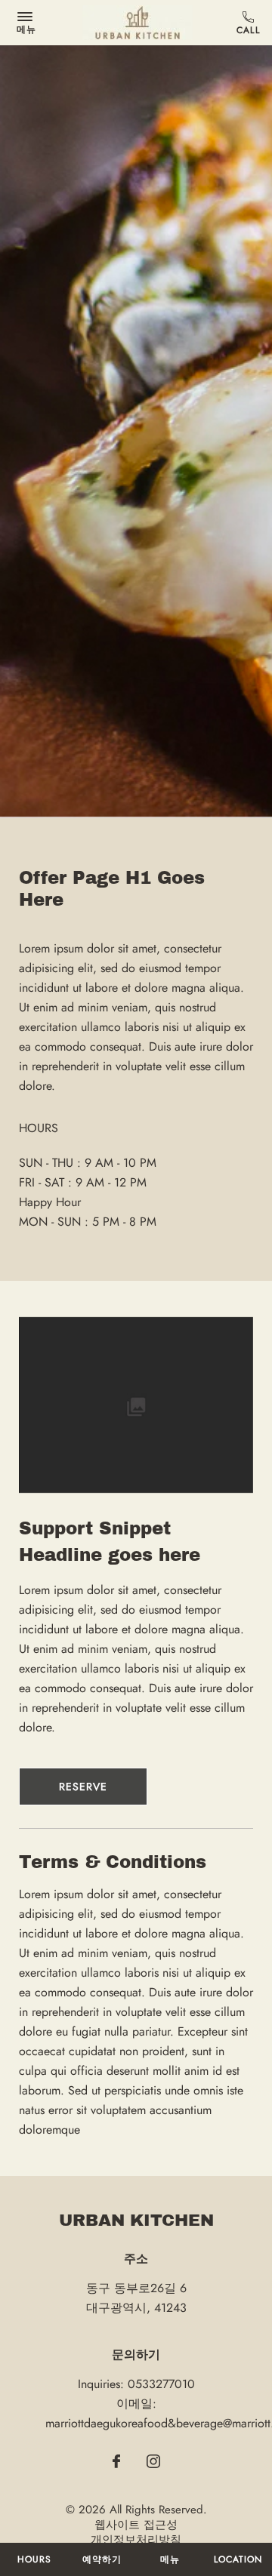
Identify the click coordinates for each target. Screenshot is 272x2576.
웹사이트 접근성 (136, 2525)
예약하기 (102, 2559)
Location (238, 2559)
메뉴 (170, 2559)
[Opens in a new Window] (116, 2463)
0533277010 (250, 23)
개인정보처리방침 (136, 2540)
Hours (34, 2559)
